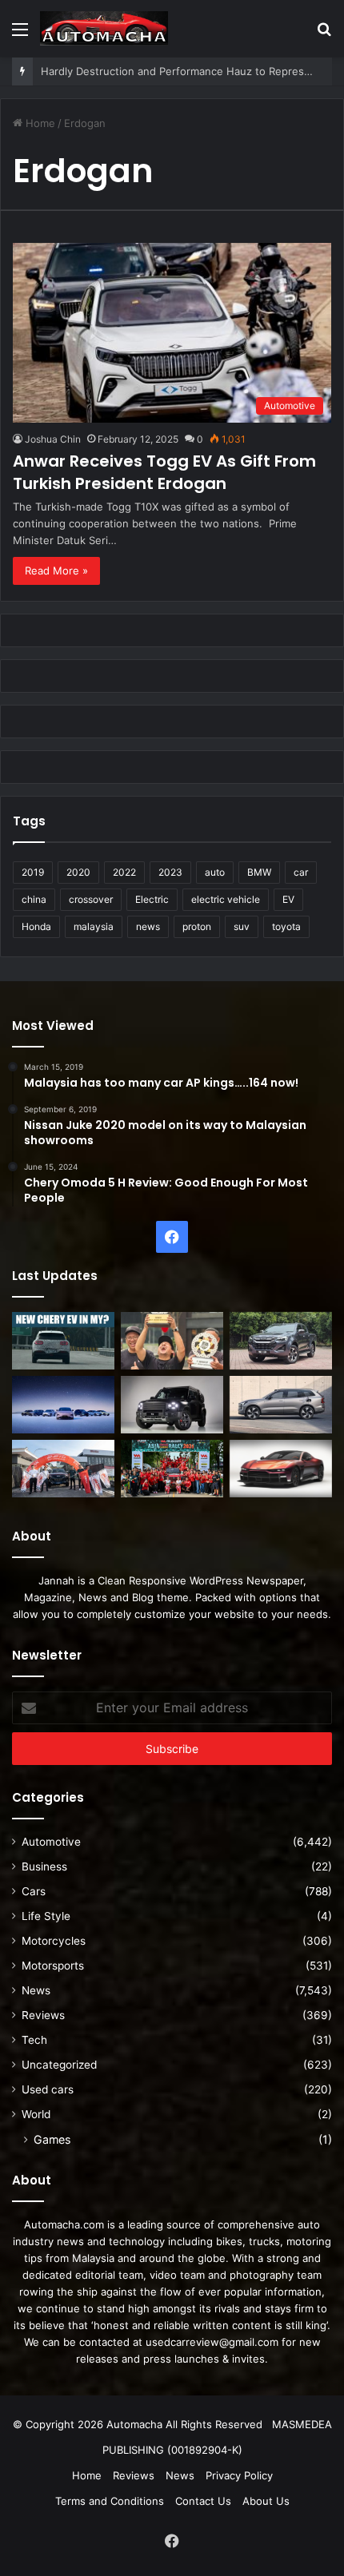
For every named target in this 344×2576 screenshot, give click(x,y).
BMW (259, 872)
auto (215, 872)
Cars (34, 1891)
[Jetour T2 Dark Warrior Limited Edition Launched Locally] (172, 1405)
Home (39, 123)
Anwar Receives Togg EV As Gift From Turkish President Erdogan (164, 472)
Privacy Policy (239, 2475)
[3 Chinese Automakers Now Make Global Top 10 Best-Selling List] (63, 1405)
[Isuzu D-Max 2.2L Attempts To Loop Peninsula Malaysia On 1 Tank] (63, 1469)
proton (197, 926)
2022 (124, 872)
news (148, 926)
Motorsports (53, 1966)
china (34, 899)
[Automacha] (104, 28)
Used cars (48, 2089)
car (301, 872)
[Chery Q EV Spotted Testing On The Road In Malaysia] (63, 1341)
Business (44, 1866)
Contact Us (203, 2501)
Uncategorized (59, 2065)
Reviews (43, 2015)
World (36, 2114)
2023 (170, 872)
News (36, 1990)
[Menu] (20, 35)
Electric (152, 899)
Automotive (51, 1842)
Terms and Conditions (110, 2501)
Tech (34, 2040)
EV (288, 899)
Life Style (46, 1916)
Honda (36, 926)
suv (242, 926)
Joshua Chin (53, 439)
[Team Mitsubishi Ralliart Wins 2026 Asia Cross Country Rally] (172, 1469)
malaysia (94, 926)
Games (52, 2139)
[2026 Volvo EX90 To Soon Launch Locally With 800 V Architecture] (281, 1405)
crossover (91, 899)
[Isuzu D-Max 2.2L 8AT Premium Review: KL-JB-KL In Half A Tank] (281, 1341)
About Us (266, 2501)
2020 (78, 872)
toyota (286, 926)
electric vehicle (226, 899)
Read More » (56, 570)
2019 (33, 872)
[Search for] (324, 35)
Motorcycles (54, 1941)
